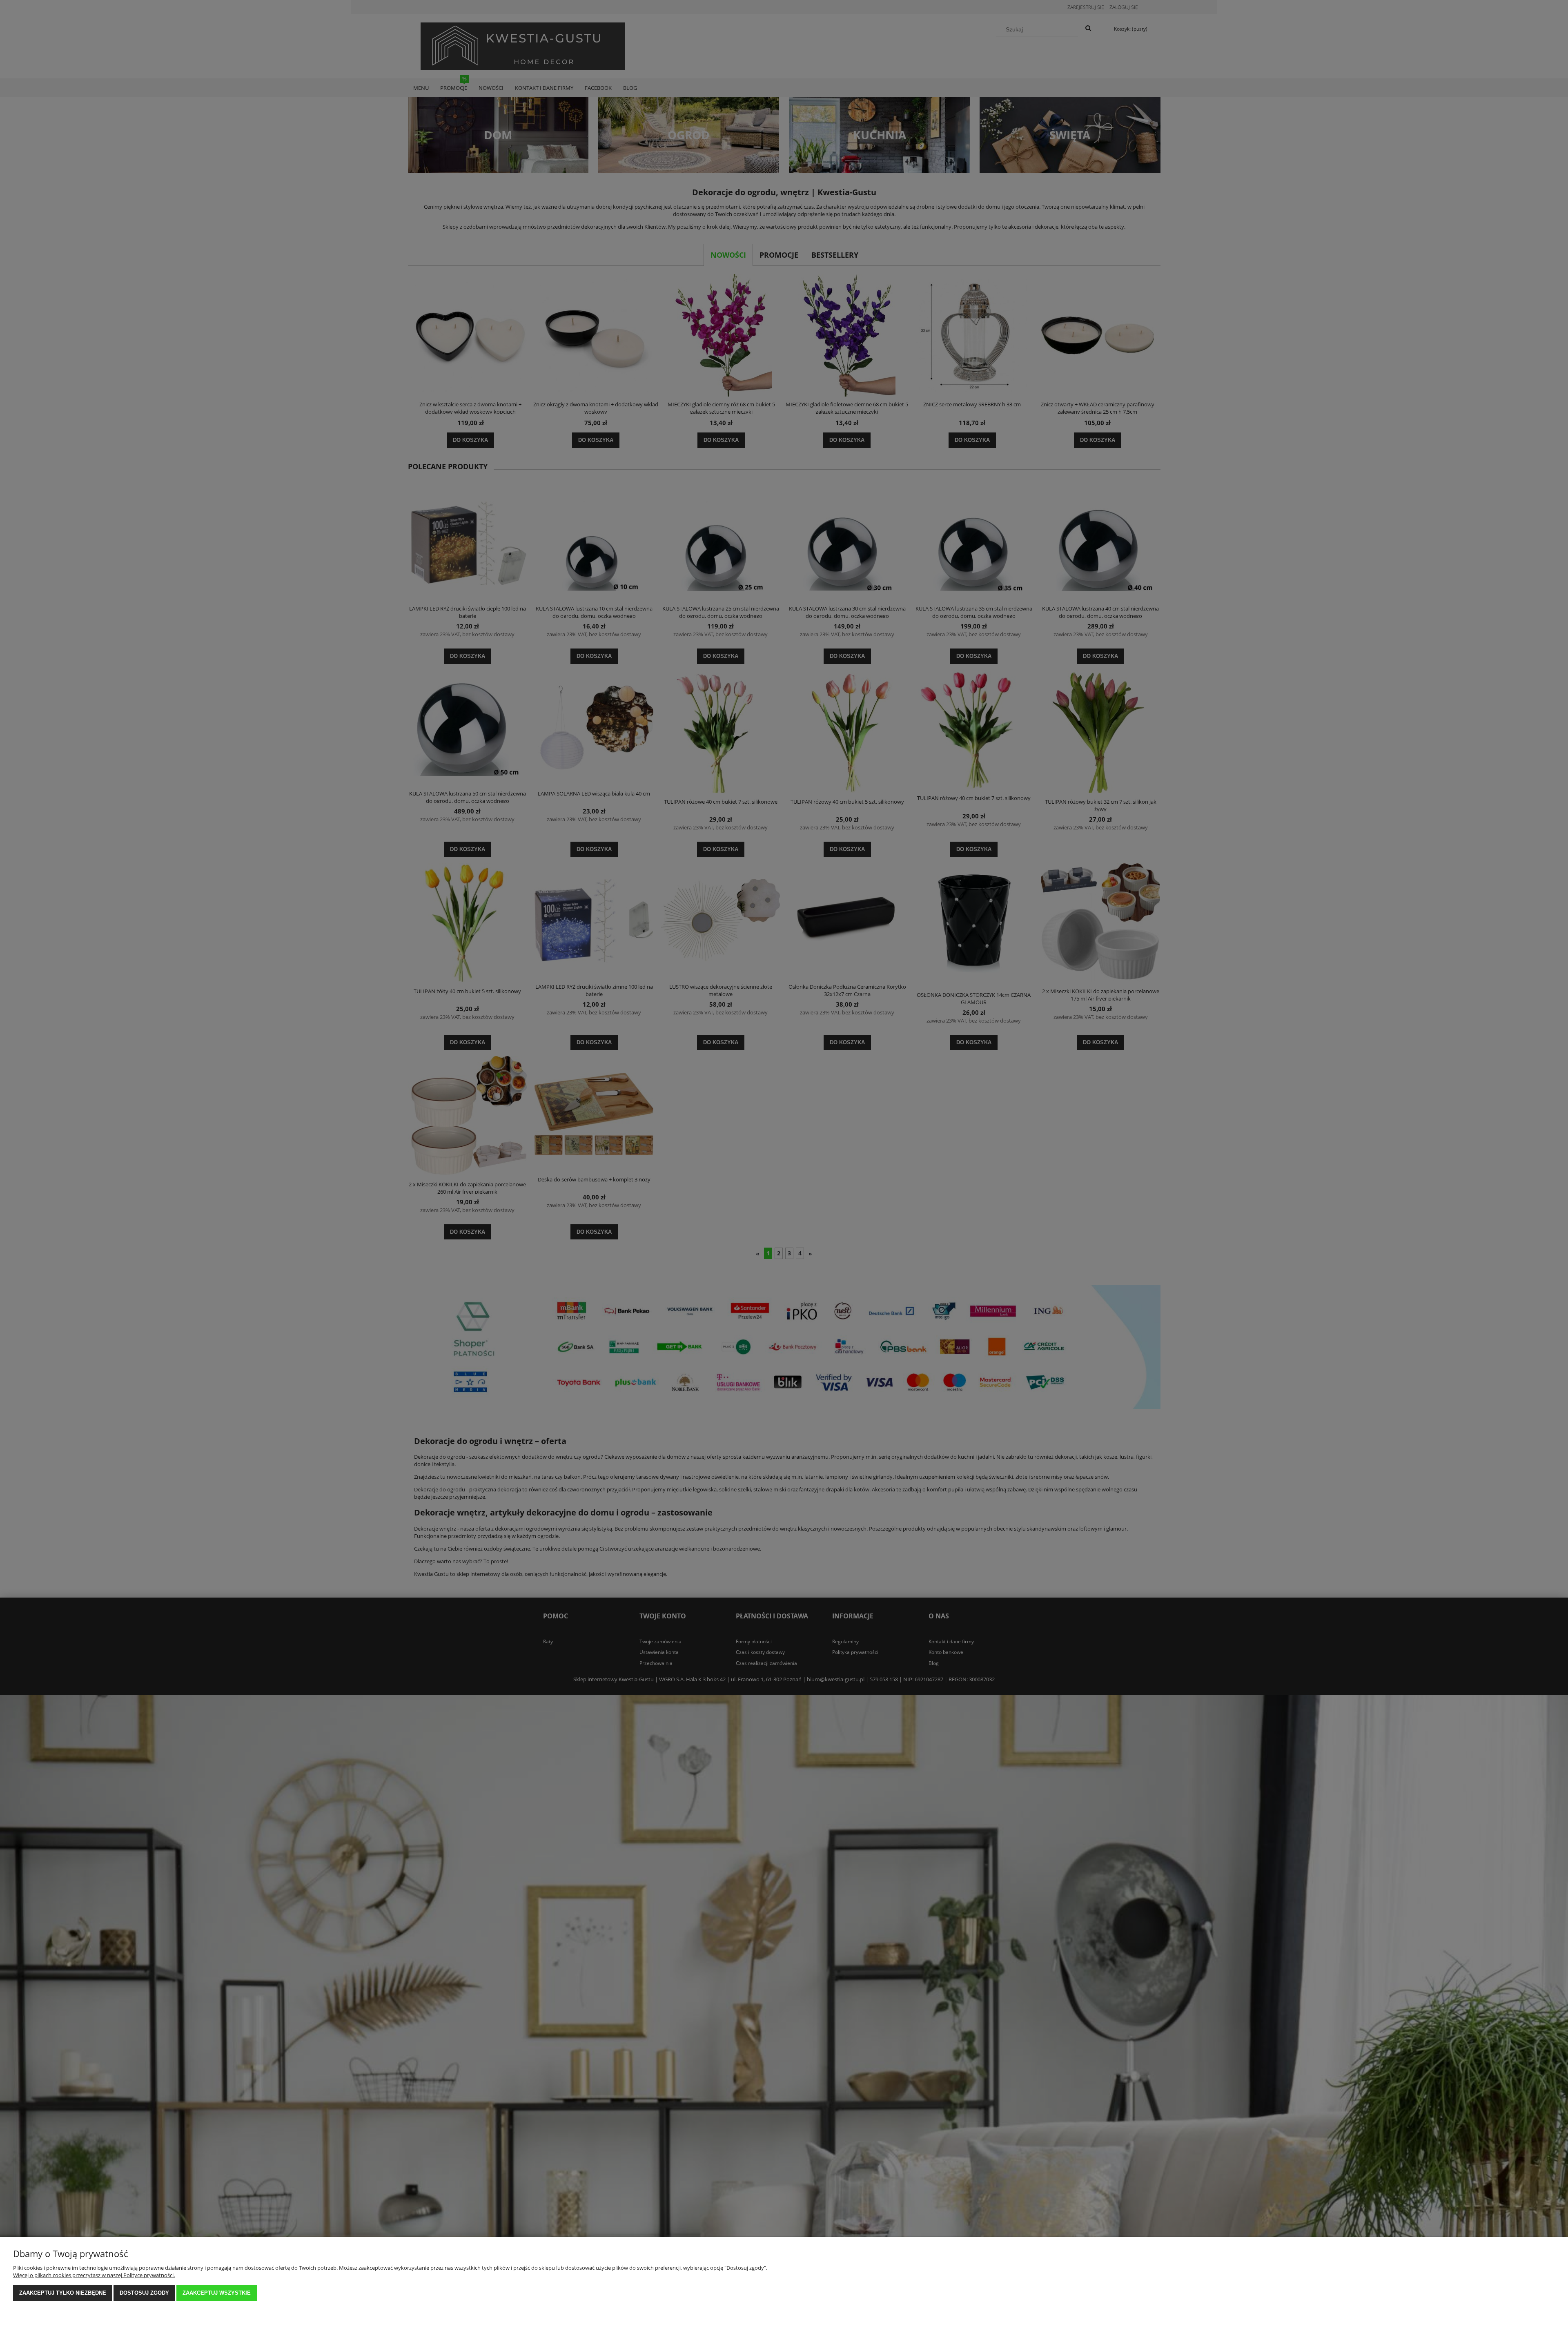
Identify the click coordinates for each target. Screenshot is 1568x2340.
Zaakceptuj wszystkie (217, 2293)
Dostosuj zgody (144, 2293)
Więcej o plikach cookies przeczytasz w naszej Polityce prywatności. (94, 2275)
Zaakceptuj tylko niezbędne (63, 2293)
